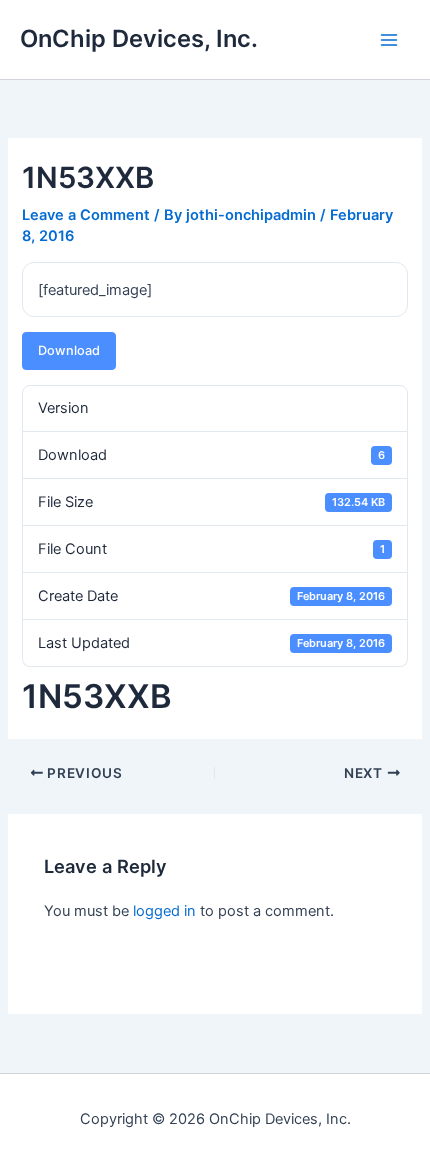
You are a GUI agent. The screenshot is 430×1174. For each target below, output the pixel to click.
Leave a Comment (86, 215)
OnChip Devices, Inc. (139, 38)
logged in (164, 911)
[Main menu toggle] (389, 40)
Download (69, 350)
